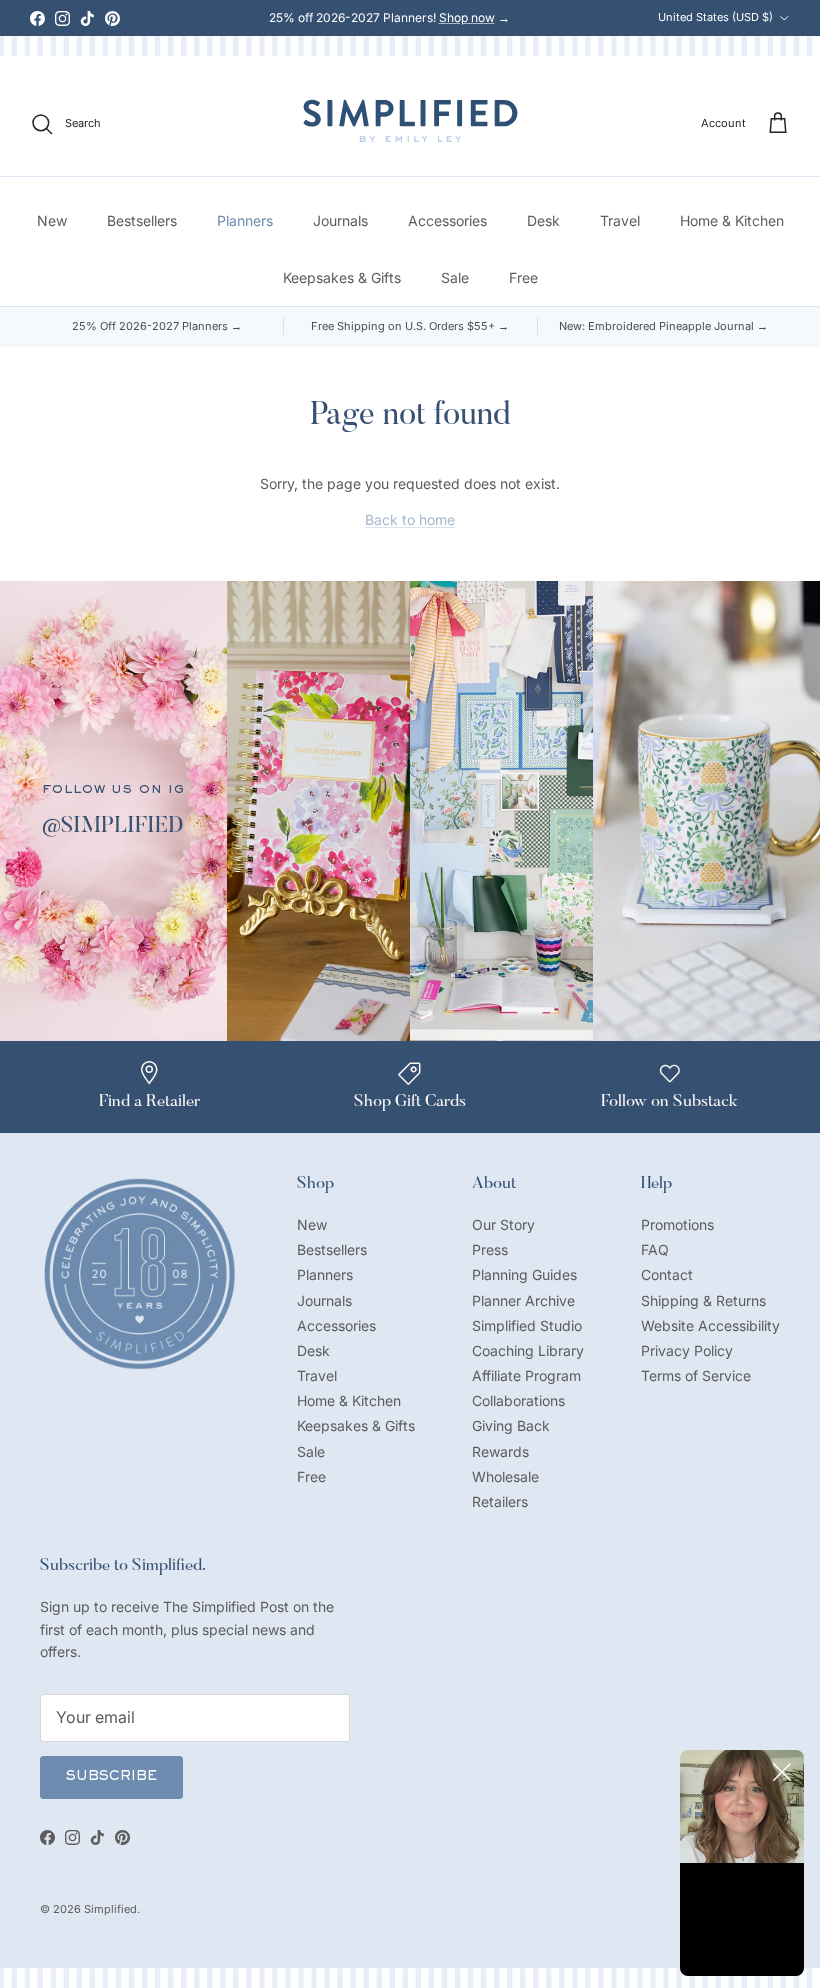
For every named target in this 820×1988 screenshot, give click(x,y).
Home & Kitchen (732, 220)
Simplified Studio (527, 1325)
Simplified (110, 1909)
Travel (620, 220)
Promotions (677, 1224)
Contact (667, 1274)
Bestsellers (142, 220)
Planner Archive (523, 1300)
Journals (340, 220)
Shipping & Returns (703, 1300)
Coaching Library (528, 1350)
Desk (543, 220)
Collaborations (518, 1400)
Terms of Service (696, 1375)
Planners (245, 220)
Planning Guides (524, 1274)
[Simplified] (410, 120)
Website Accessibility (710, 1325)
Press (490, 1249)
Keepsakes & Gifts (342, 277)
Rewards (500, 1451)
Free (523, 277)
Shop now (467, 17)
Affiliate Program (526, 1375)
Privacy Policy (687, 1350)
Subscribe (111, 1777)
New (52, 220)
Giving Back (511, 1425)
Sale (455, 277)
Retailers (500, 1501)
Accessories (447, 220)
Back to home (410, 519)
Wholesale (505, 1476)
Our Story (503, 1224)
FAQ (655, 1249)
